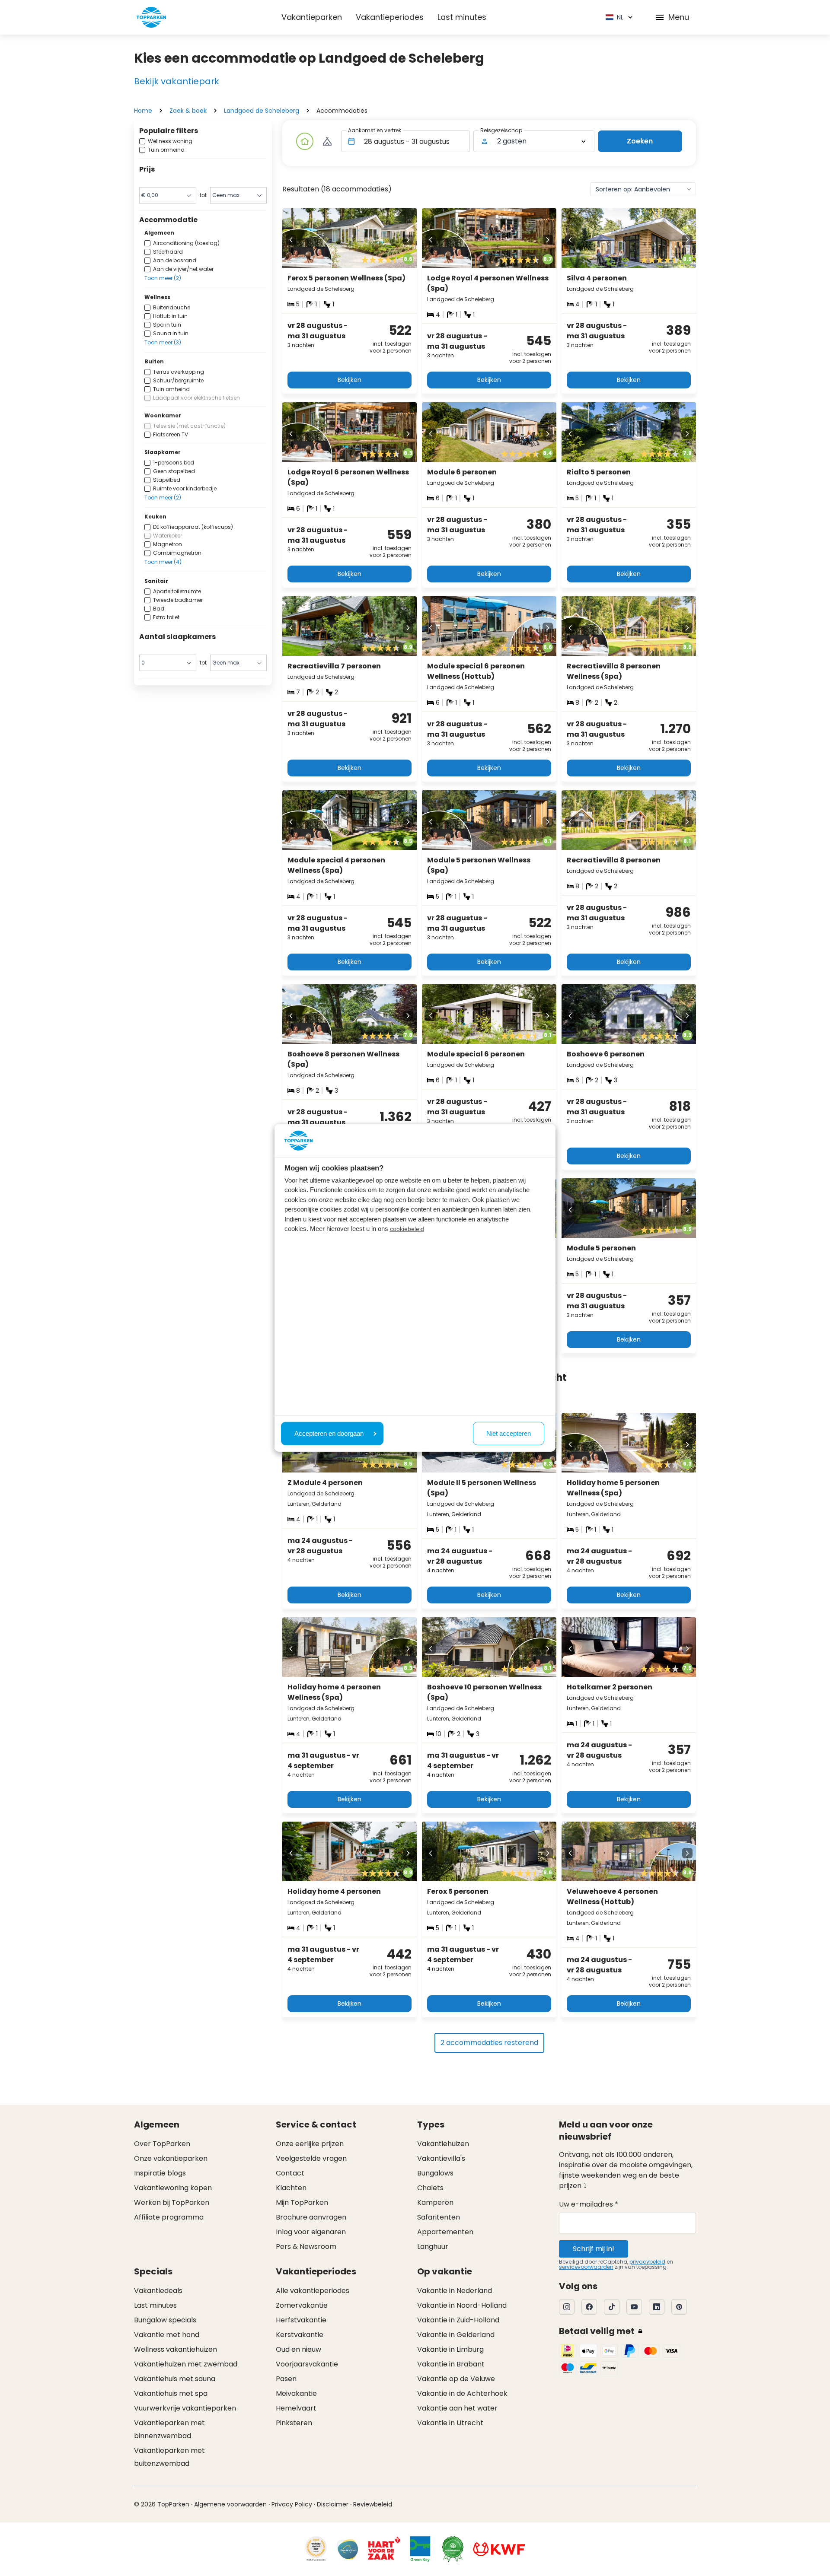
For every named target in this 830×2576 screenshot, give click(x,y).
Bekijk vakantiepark (177, 81)
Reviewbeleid (373, 2504)
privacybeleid (647, 2262)
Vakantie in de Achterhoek (462, 2393)
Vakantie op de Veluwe (456, 2379)
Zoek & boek (188, 111)
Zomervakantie (302, 2305)
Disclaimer (333, 2504)
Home (143, 111)
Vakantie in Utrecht (450, 2423)
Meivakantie (296, 2393)
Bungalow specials (165, 2320)
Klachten (291, 2188)
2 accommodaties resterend (489, 2043)
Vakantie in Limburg (450, 2349)
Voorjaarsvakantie (307, 2364)
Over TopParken (162, 2144)
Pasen (286, 2379)
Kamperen (435, 2202)
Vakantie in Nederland (455, 2291)
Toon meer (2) (163, 278)
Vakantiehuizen (443, 2144)
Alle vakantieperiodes (313, 2291)
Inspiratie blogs (160, 2173)
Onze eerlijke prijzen (310, 2144)
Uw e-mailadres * (589, 2204)
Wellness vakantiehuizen (176, 2349)
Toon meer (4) (163, 562)
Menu (679, 17)
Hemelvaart (296, 2408)
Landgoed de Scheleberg (262, 111)
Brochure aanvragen (311, 2217)
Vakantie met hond (167, 2335)
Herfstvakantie (301, 2320)
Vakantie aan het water (457, 2408)
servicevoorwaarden (586, 2267)
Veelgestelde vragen (311, 2158)
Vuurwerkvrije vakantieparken (185, 2408)
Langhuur (433, 2247)
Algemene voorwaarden (230, 2504)
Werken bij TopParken (172, 2202)
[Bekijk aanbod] (327, 141)
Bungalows (435, 2173)
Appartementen (445, 2232)
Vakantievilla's (441, 2158)
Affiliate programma (169, 2217)
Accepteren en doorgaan (329, 1433)
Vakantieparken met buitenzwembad (169, 2457)
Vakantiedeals (158, 2291)
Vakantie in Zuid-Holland (458, 2320)
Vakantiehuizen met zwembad (186, 2364)
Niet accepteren (509, 1433)
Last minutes (462, 17)
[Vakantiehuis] (305, 141)
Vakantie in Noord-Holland (462, 2305)
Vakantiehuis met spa (171, 2393)
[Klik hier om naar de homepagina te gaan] (151, 17)
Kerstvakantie (300, 2335)
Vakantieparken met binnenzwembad (169, 2429)
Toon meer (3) (163, 342)
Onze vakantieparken (171, 2158)
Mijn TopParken (302, 2202)
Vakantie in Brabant (451, 2364)
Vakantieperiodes (390, 17)
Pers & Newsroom (306, 2247)
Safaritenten (439, 2217)
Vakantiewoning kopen (173, 2188)
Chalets (430, 2188)
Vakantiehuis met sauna (175, 2379)
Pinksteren (294, 2423)
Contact (290, 2173)
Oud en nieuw (298, 2349)
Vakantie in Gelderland (456, 2335)
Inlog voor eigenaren (311, 2232)
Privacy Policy (292, 2504)
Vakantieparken (312, 17)
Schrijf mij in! (594, 2249)
